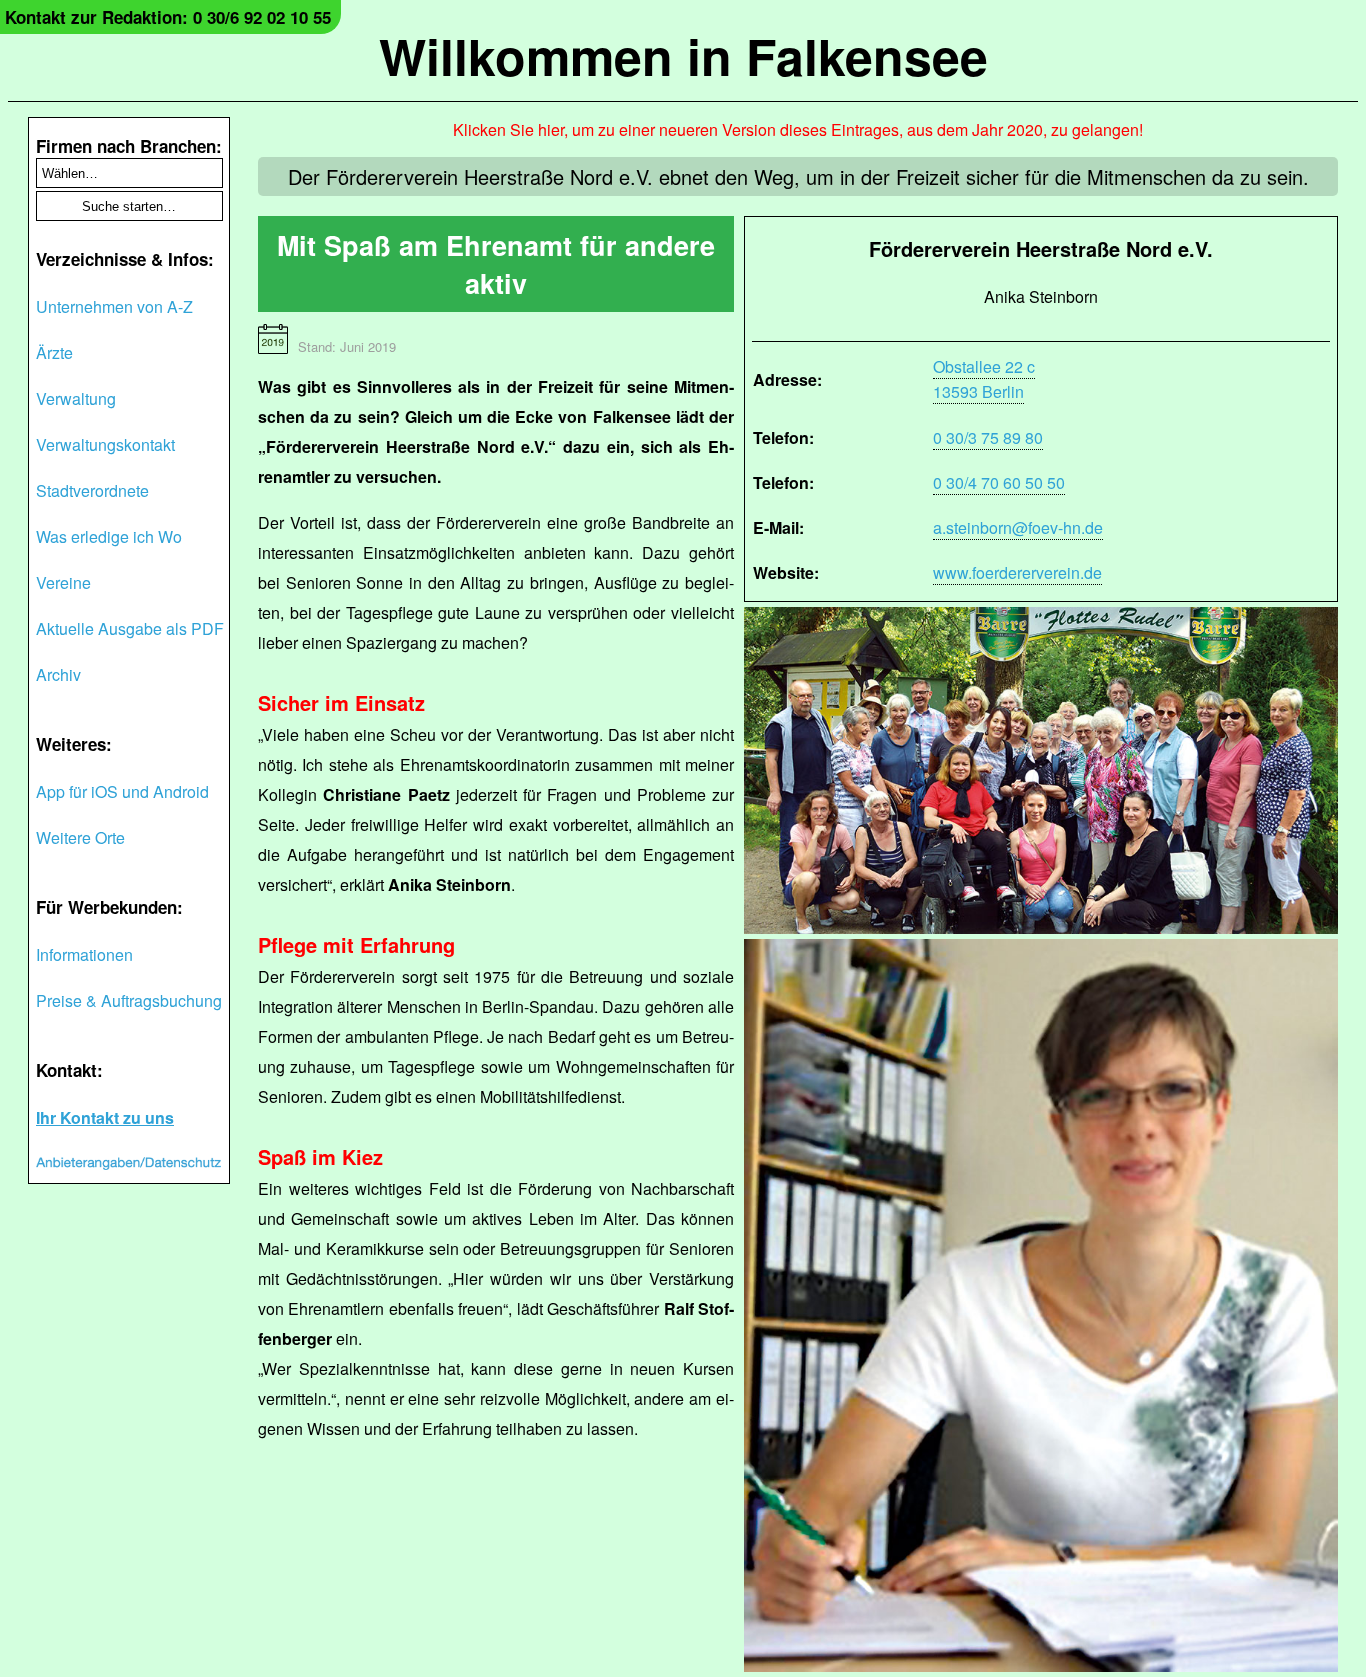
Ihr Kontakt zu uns (105, 1117)
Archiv (58, 674)
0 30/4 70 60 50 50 (999, 482)
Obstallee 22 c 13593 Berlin (984, 379)
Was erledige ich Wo (109, 536)
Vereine (63, 582)
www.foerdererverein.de (1017, 572)
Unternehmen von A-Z (114, 306)
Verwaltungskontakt (105, 444)
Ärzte (54, 352)
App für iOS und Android (122, 791)
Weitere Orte (80, 837)
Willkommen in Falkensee (683, 55)
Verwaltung (76, 398)
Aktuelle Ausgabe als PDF (130, 628)
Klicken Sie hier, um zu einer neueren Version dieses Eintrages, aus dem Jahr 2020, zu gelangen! (798, 129)
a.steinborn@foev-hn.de (1018, 527)
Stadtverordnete (92, 490)
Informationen (84, 954)
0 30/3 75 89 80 (988, 437)
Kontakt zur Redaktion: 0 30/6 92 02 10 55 (168, 17)
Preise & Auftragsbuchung (129, 1000)
